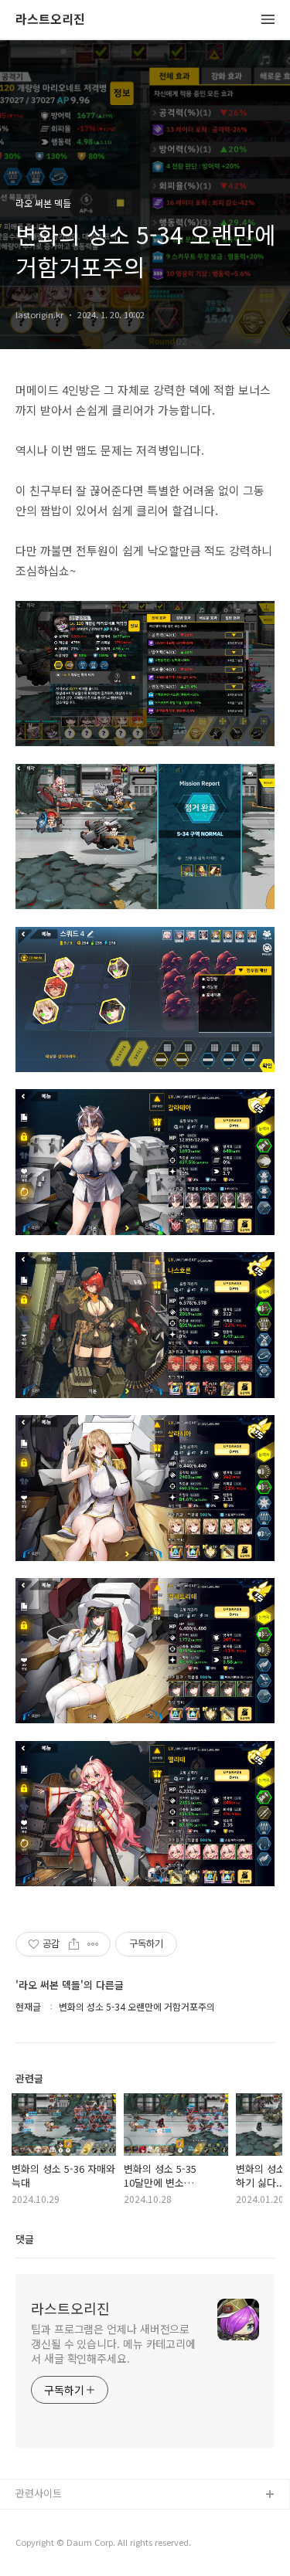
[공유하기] (74, 1944)
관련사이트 (39, 2493)
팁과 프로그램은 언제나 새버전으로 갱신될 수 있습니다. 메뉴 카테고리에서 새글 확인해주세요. (113, 2344)
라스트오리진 (50, 20)
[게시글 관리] (93, 1944)
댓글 (25, 2239)
